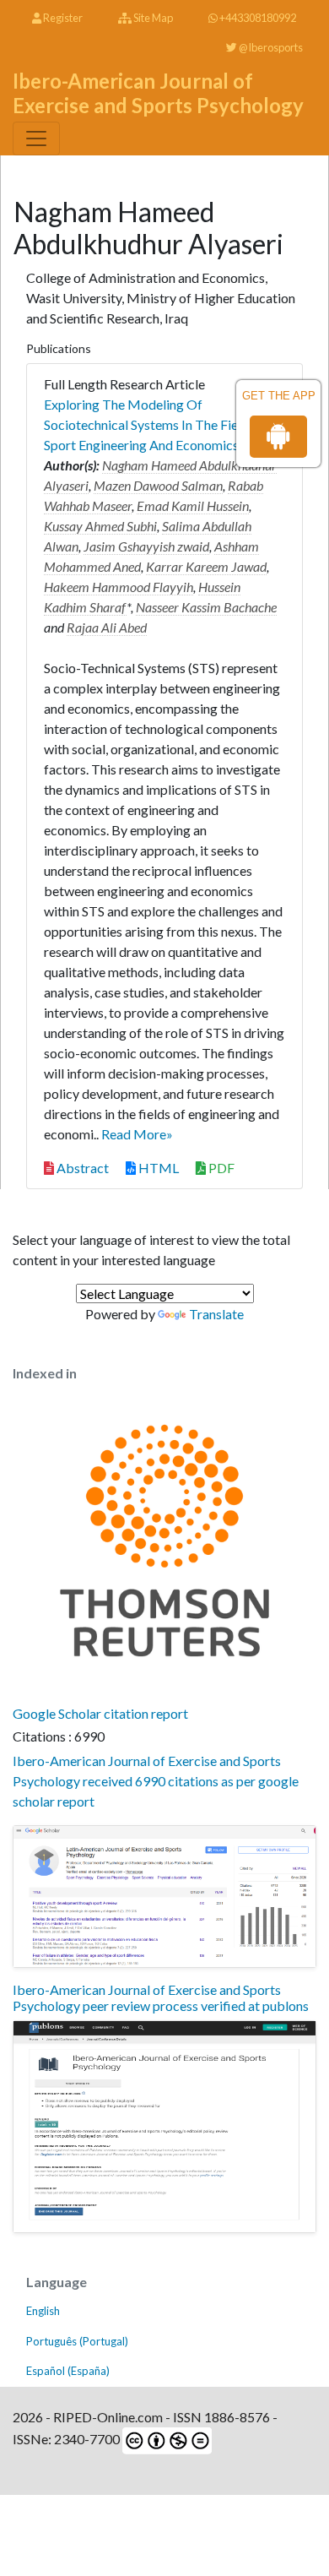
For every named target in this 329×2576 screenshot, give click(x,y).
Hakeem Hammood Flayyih (119, 587)
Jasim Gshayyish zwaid (146, 546)
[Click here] (164, 1897)
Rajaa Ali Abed (107, 627)
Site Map (152, 18)
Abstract (81, 1168)
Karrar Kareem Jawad (206, 566)
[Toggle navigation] (36, 139)
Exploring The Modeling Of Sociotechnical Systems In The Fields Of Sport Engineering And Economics (159, 424)
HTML (157, 1168)
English (43, 2311)
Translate (216, 1314)
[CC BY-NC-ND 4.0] (166, 2439)
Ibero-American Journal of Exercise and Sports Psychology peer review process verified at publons (161, 1997)
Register (62, 18)
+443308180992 (257, 18)
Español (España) (68, 2371)
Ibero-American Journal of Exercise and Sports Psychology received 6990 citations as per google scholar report (156, 1781)
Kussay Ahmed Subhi (100, 526)
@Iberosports (270, 47)
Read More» (137, 1134)
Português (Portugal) (77, 2341)
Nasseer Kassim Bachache (206, 607)
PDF (220, 1168)
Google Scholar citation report (100, 1713)
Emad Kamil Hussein (193, 505)
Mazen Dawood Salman (158, 485)
